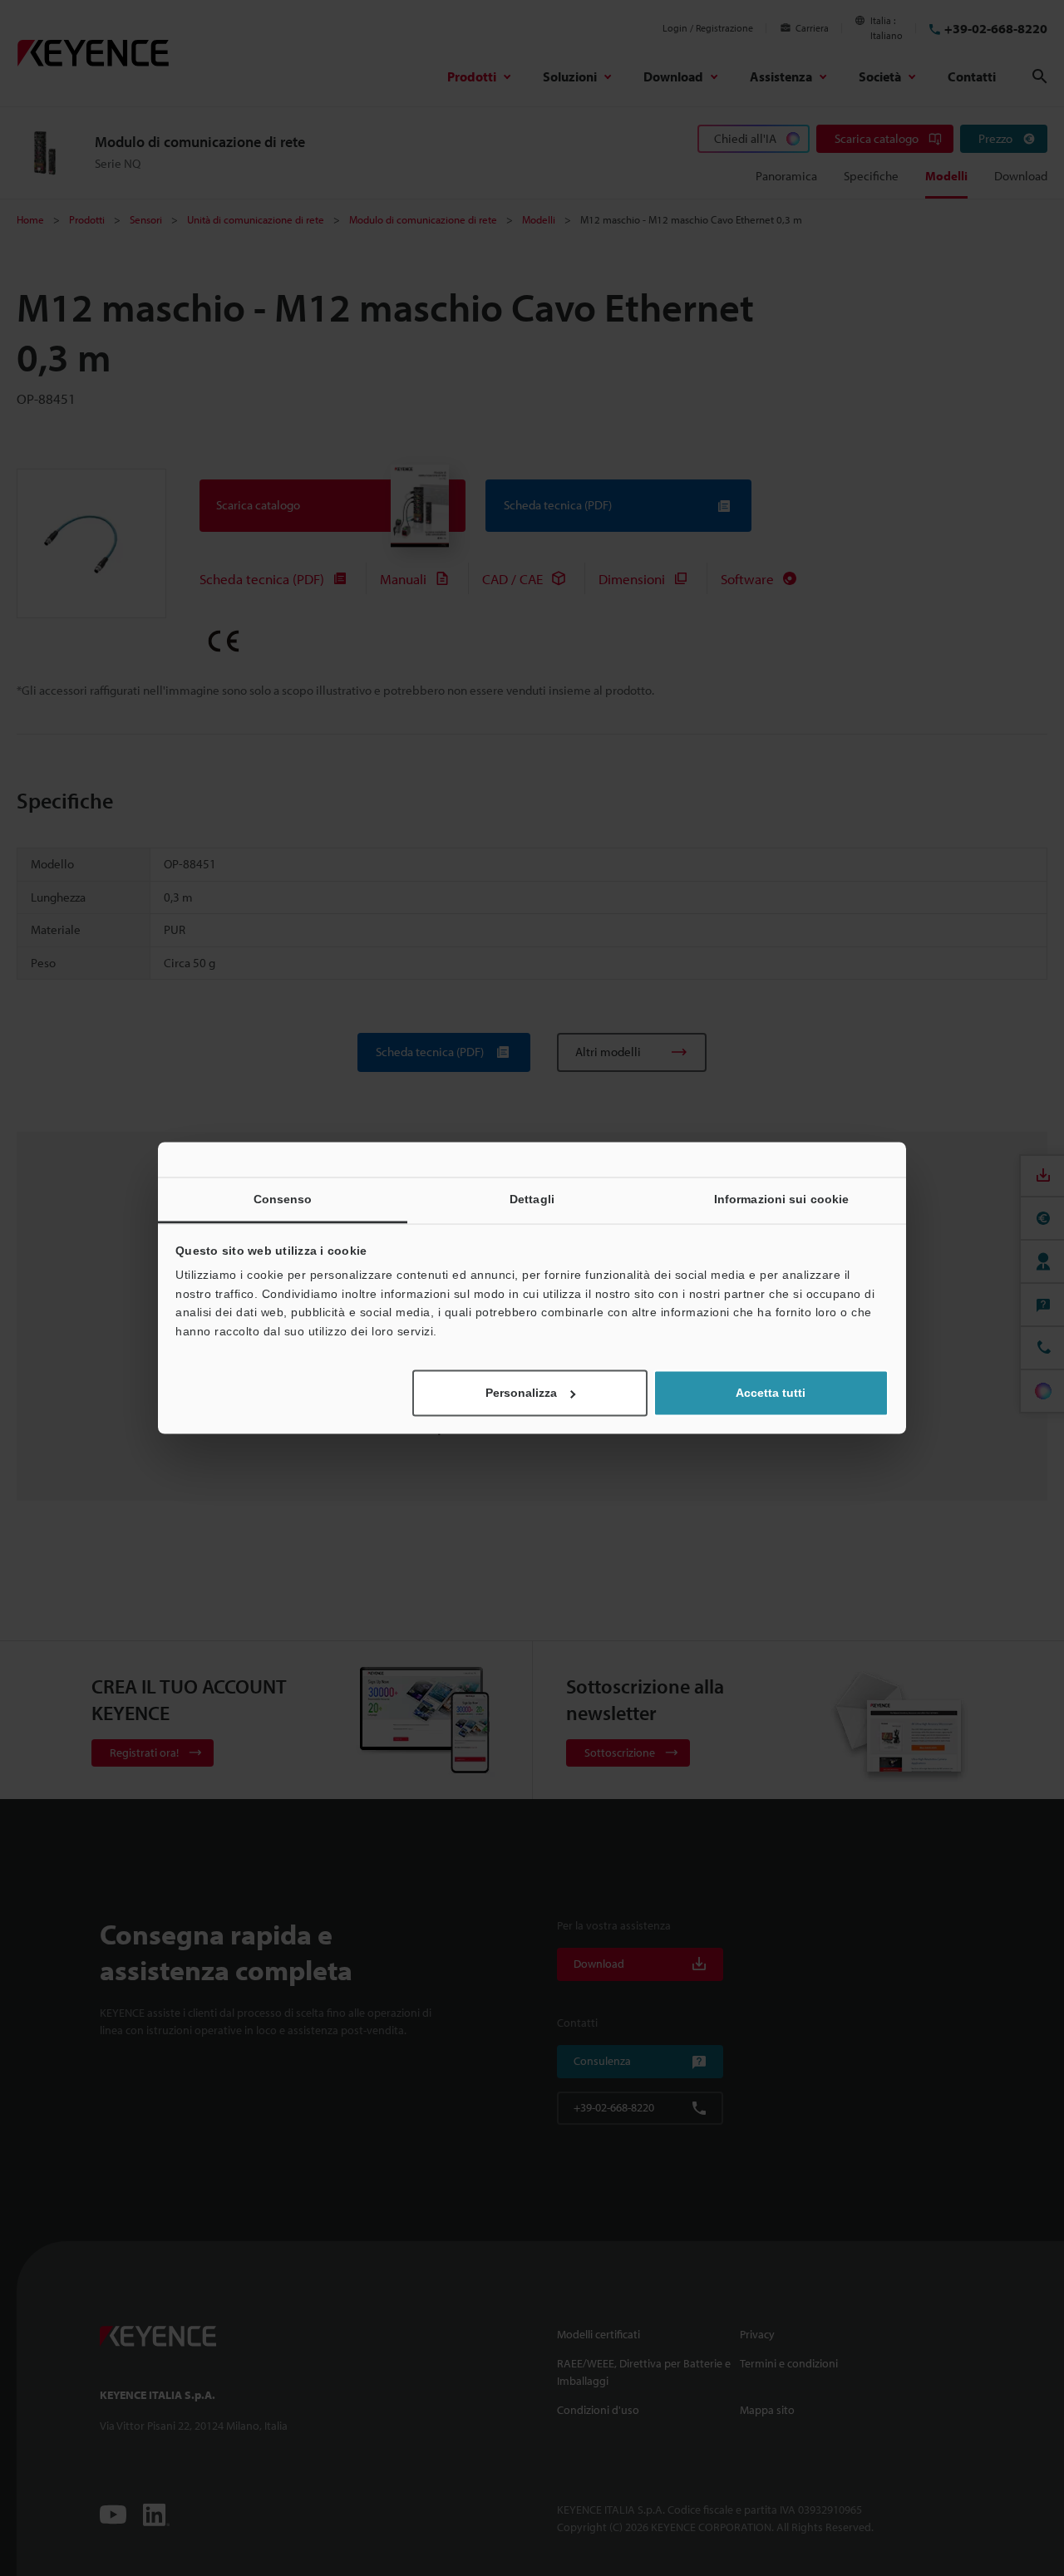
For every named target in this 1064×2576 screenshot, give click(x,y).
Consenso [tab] (283, 1199)
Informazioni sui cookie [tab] (781, 1199)
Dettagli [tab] (532, 1199)
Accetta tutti (771, 1394)
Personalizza (521, 1394)
